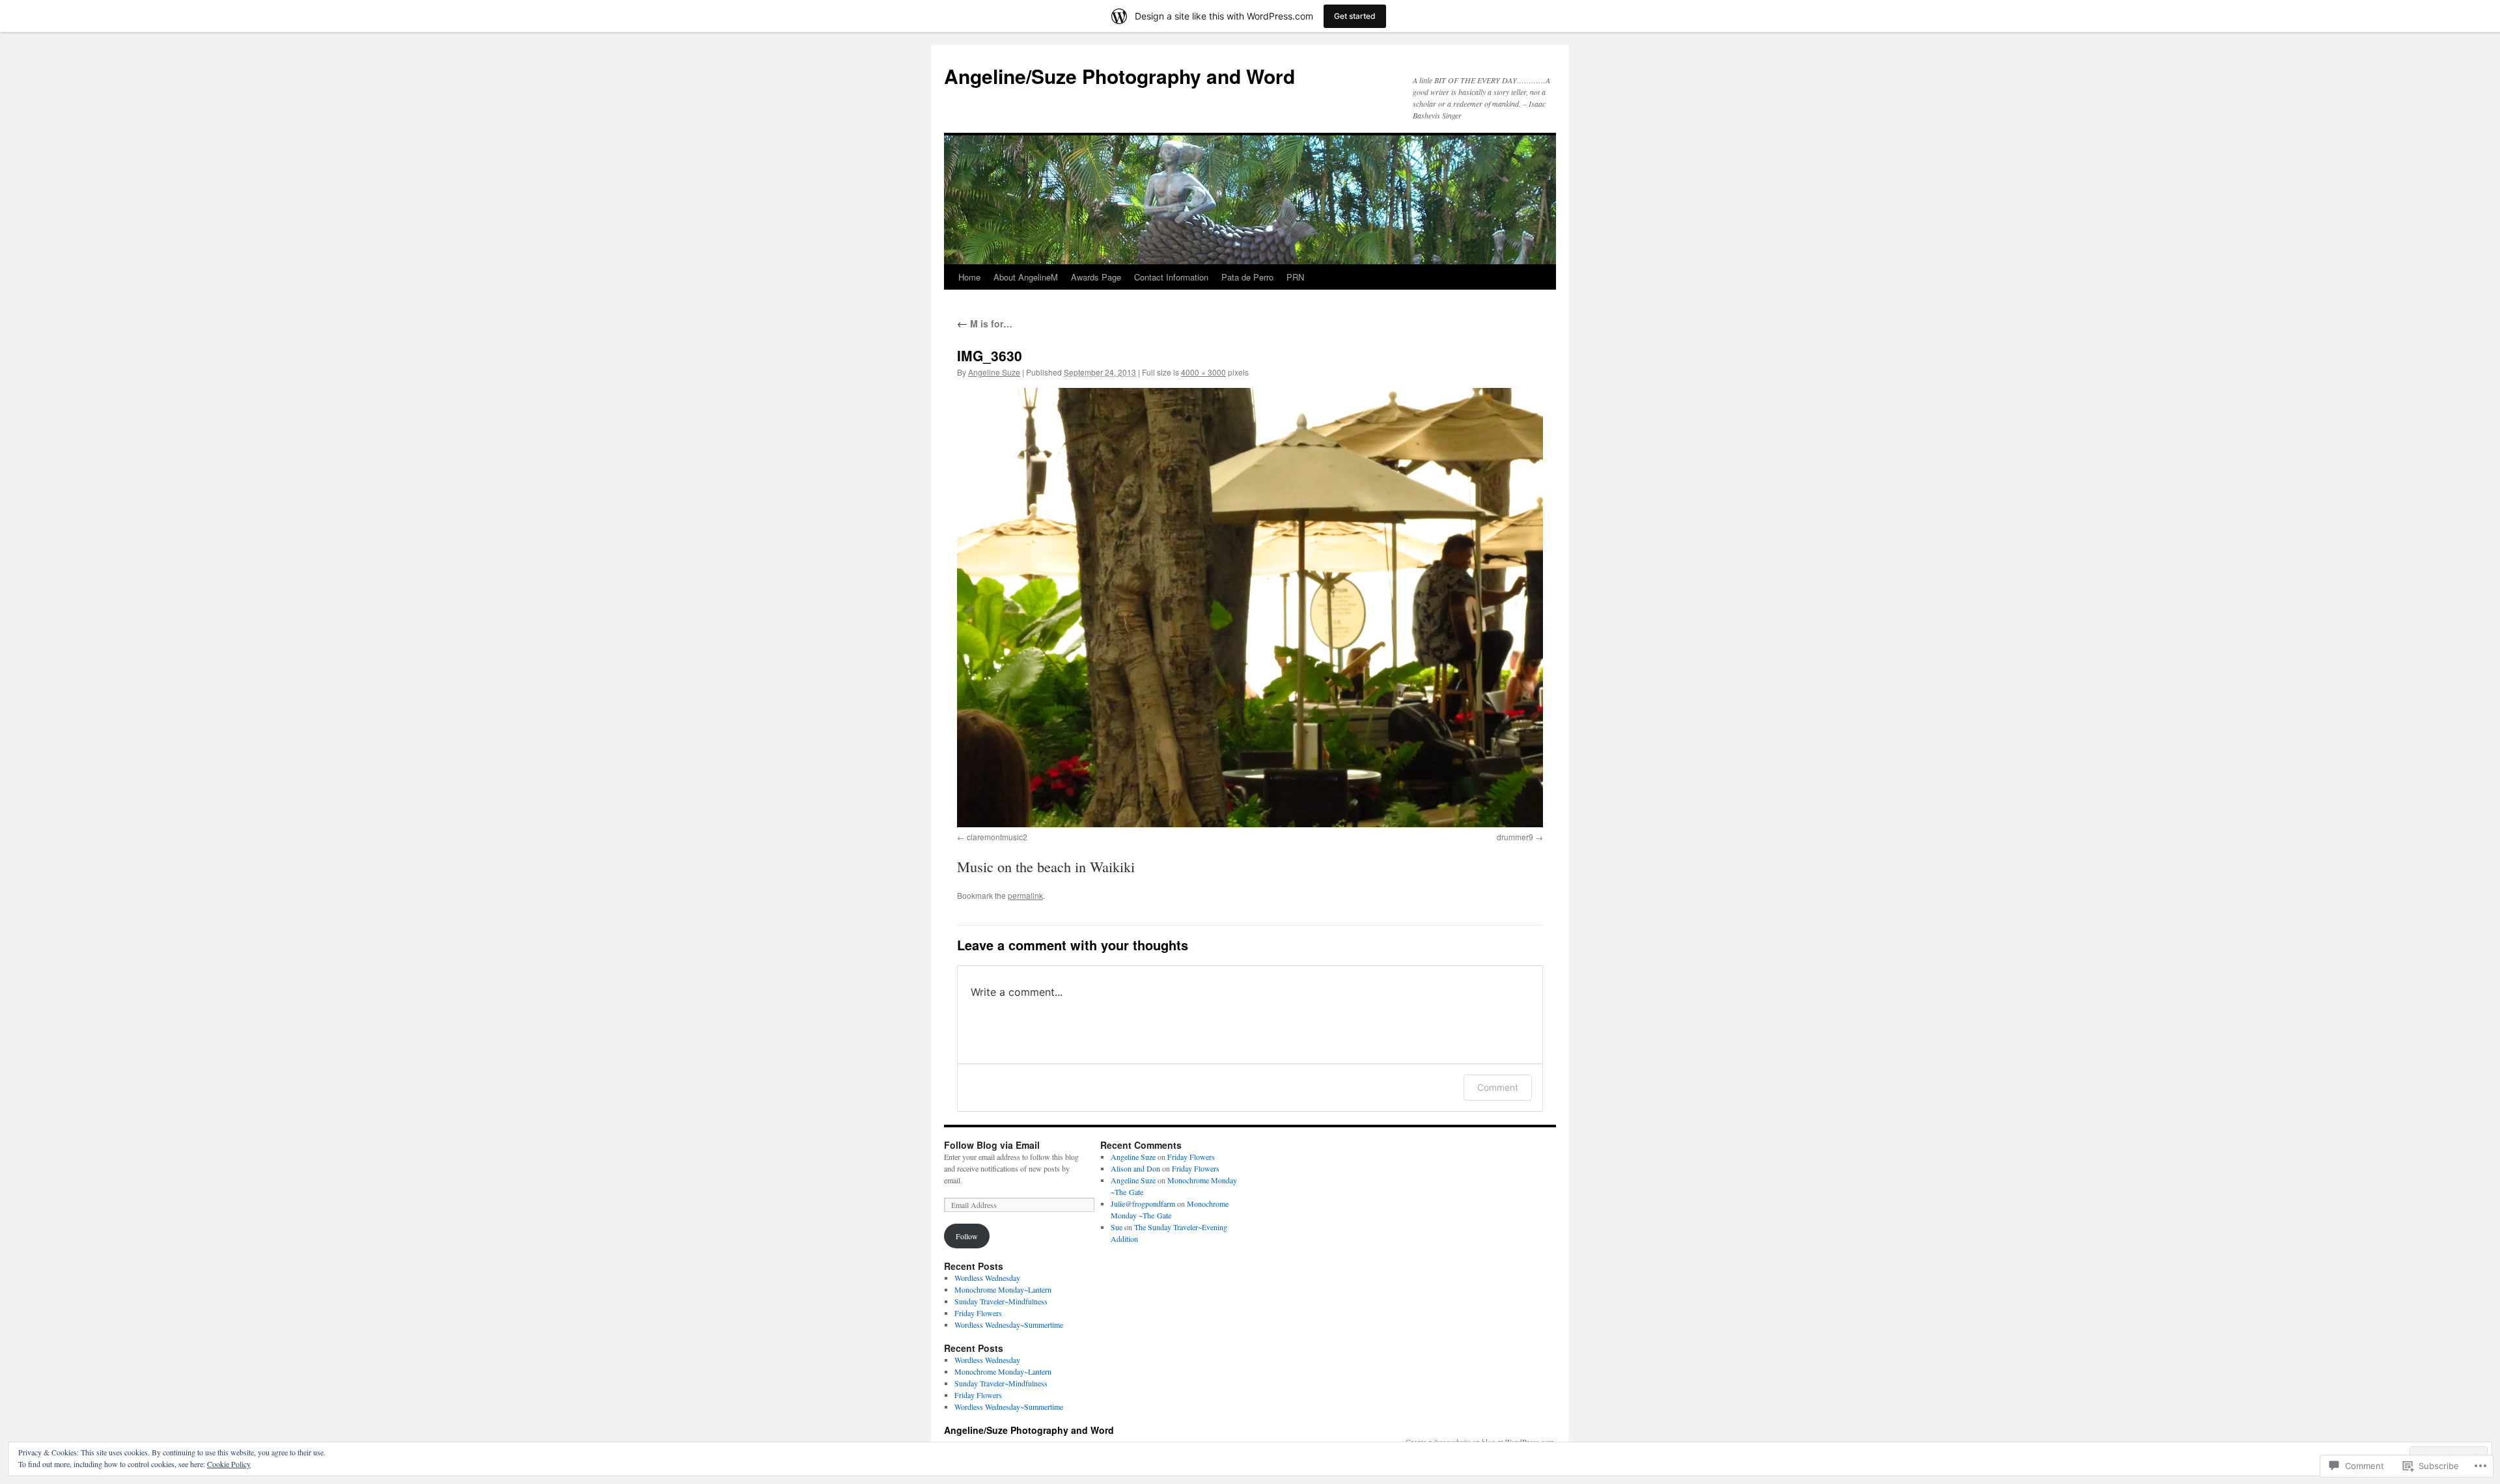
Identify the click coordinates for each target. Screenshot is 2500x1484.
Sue (1117, 1227)
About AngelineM (1026, 277)
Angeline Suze (994, 372)
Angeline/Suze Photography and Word (1119, 76)
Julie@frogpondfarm (1143, 1203)
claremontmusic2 (997, 837)
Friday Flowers (978, 1313)
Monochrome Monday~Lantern (1003, 1289)
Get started (1355, 16)
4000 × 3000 (1203, 372)
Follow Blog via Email (992, 1145)
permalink (1025, 895)
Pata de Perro (1247, 277)
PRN (1295, 277)
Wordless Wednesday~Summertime (1009, 1325)
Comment (1498, 1087)
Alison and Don (1135, 1168)
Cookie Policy (229, 1464)
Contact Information (1171, 277)
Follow (967, 1236)
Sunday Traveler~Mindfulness (1001, 1301)
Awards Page (1096, 277)
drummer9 (1515, 837)
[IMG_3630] (1250, 608)
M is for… (985, 323)
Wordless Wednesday (987, 1278)
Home (969, 277)
